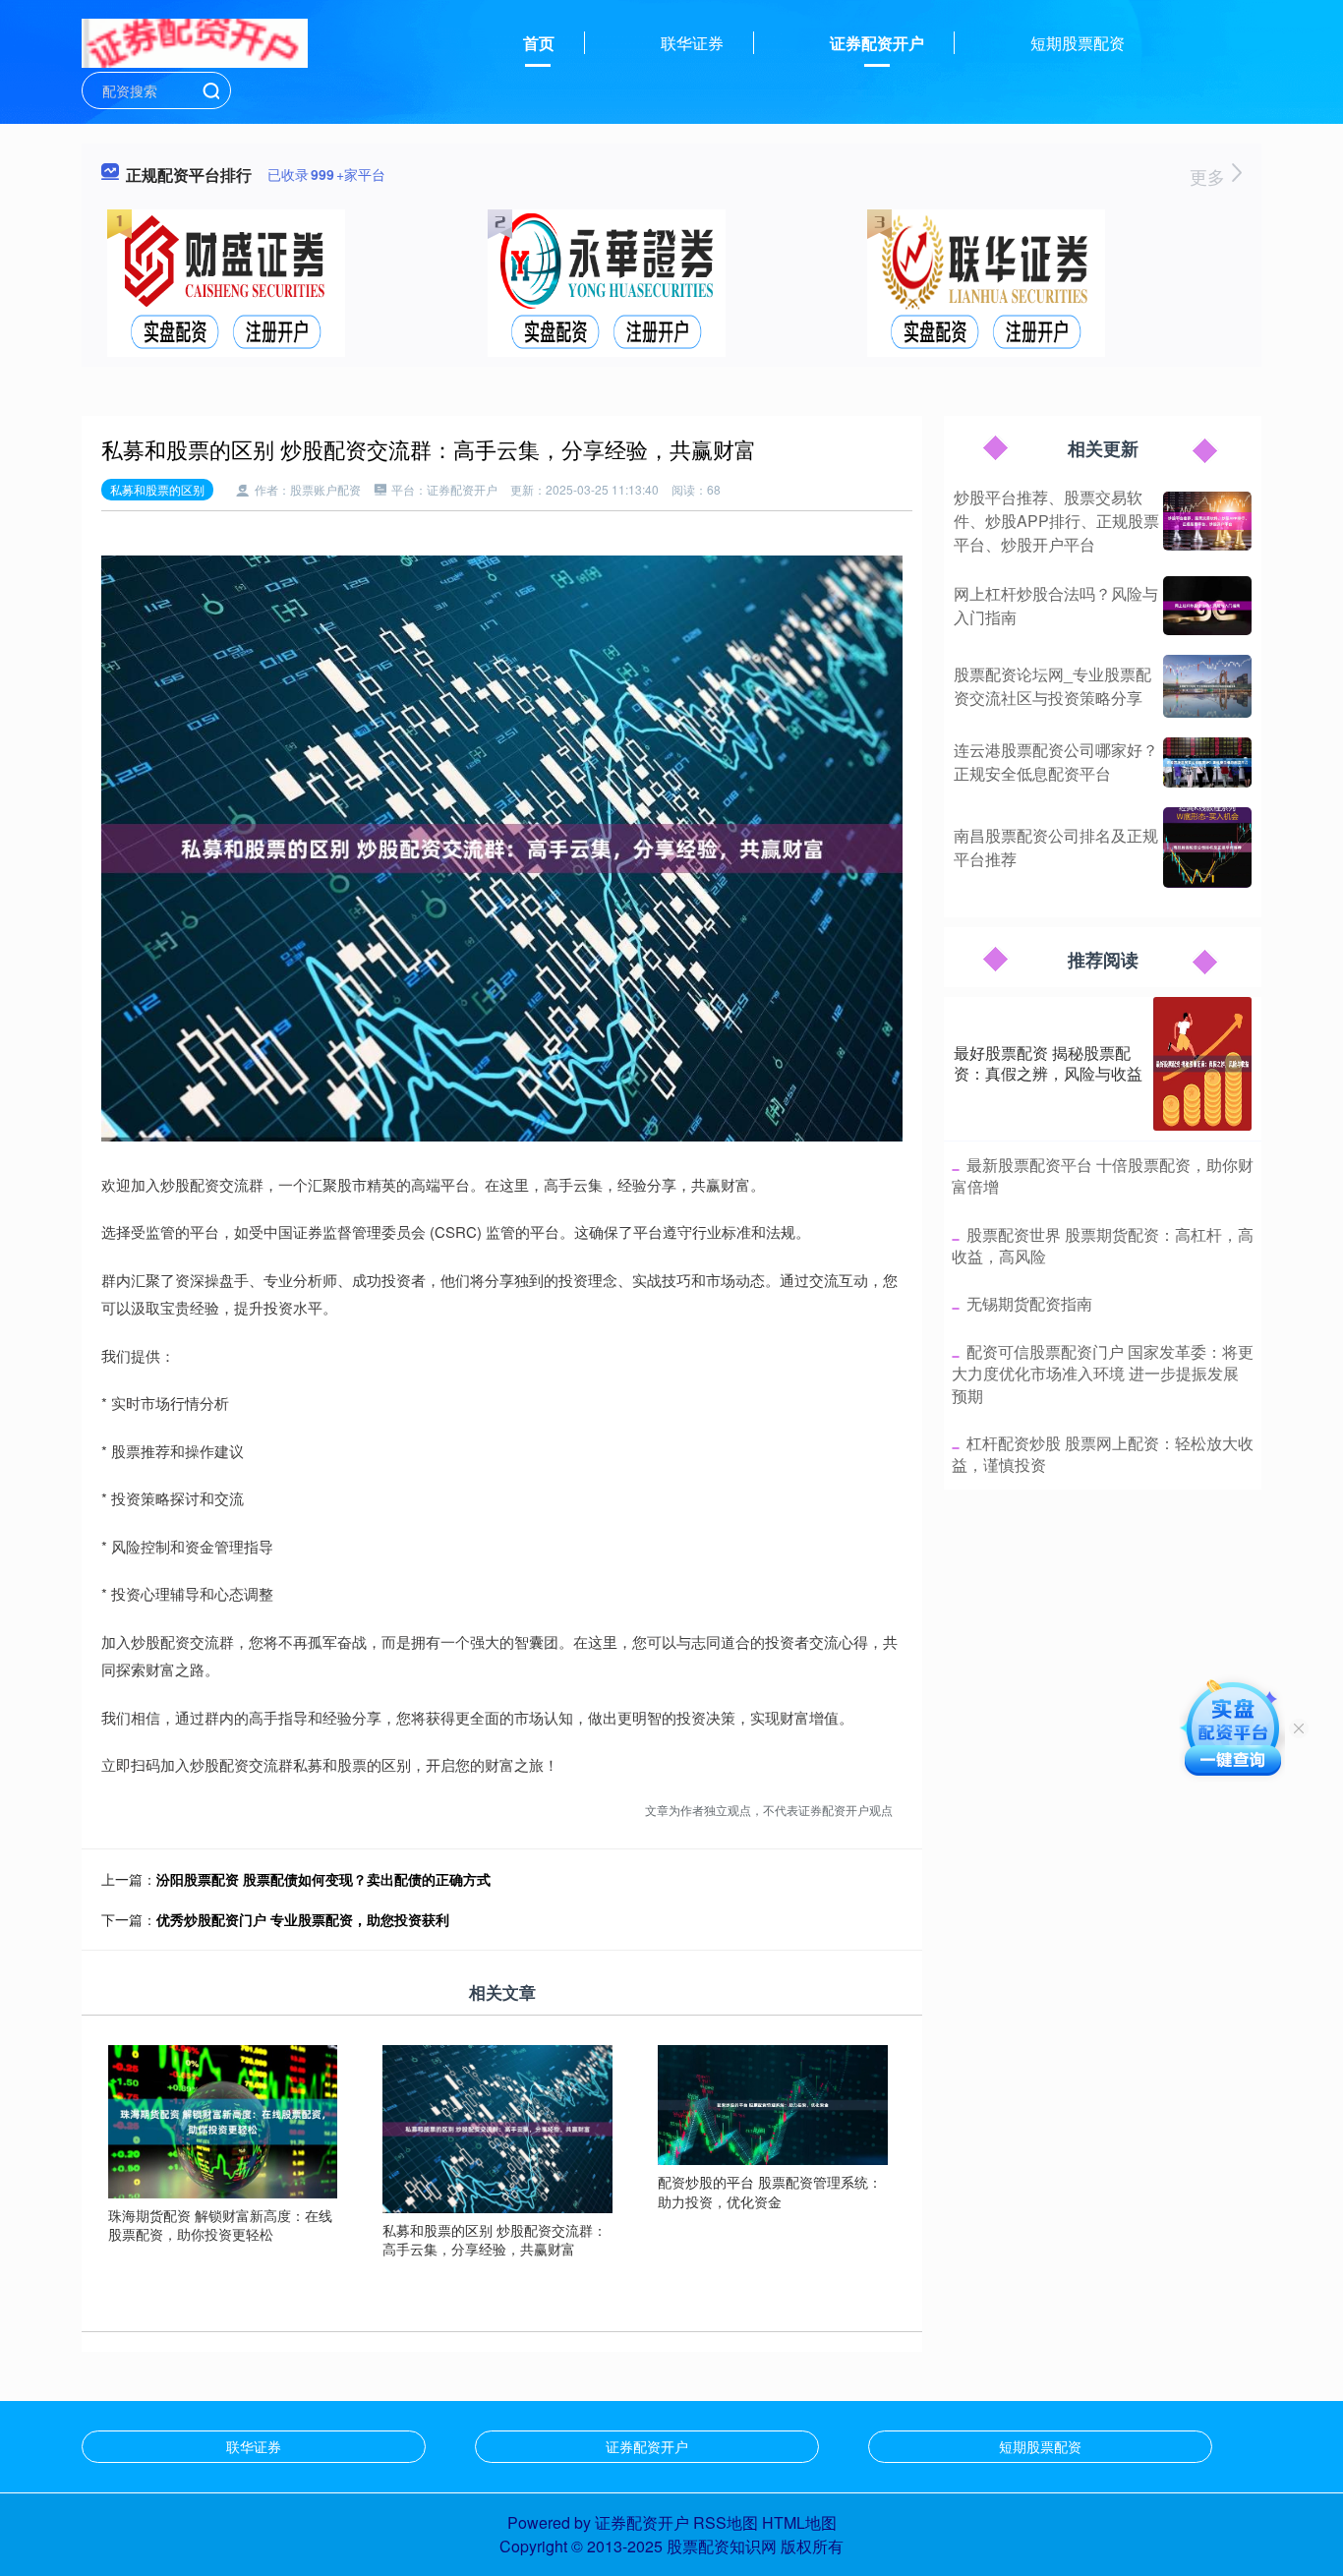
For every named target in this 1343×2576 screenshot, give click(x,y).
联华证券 (692, 43)
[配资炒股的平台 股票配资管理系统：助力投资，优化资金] (773, 2103)
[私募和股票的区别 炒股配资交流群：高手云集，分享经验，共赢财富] (497, 2127)
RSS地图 (726, 2522)
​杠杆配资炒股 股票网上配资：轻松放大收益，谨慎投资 (1103, 1454)
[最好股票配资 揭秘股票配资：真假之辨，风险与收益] (1202, 1064)
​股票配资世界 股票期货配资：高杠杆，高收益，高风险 (1103, 1245)
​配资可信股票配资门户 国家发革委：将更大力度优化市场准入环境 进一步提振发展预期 (1103, 1374)
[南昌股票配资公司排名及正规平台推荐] (1207, 848)
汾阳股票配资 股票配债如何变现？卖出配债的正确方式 (323, 1879)
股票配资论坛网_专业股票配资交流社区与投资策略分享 (1052, 686)
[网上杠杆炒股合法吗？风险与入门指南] (1207, 606)
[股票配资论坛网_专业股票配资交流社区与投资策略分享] (1207, 686)
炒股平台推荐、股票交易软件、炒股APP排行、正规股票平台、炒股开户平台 (1056, 521)
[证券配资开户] (195, 41)
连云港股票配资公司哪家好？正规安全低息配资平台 (1056, 761)
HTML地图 (799, 2522)
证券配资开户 (877, 43)
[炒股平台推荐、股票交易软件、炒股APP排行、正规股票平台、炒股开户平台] (1207, 521)
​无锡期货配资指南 (1029, 1303)
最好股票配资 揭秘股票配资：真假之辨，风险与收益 (1048, 1063)
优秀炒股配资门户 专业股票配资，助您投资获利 (303, 1919)
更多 (1210, 176)
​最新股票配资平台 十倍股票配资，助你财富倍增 (1103, 1175)
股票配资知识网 (722, 2546)
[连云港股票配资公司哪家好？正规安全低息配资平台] (1207, 762)
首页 (539, 43)
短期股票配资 (1078, 43)
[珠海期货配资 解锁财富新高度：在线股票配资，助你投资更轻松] (223, 2119)
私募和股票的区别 (157, 489)
